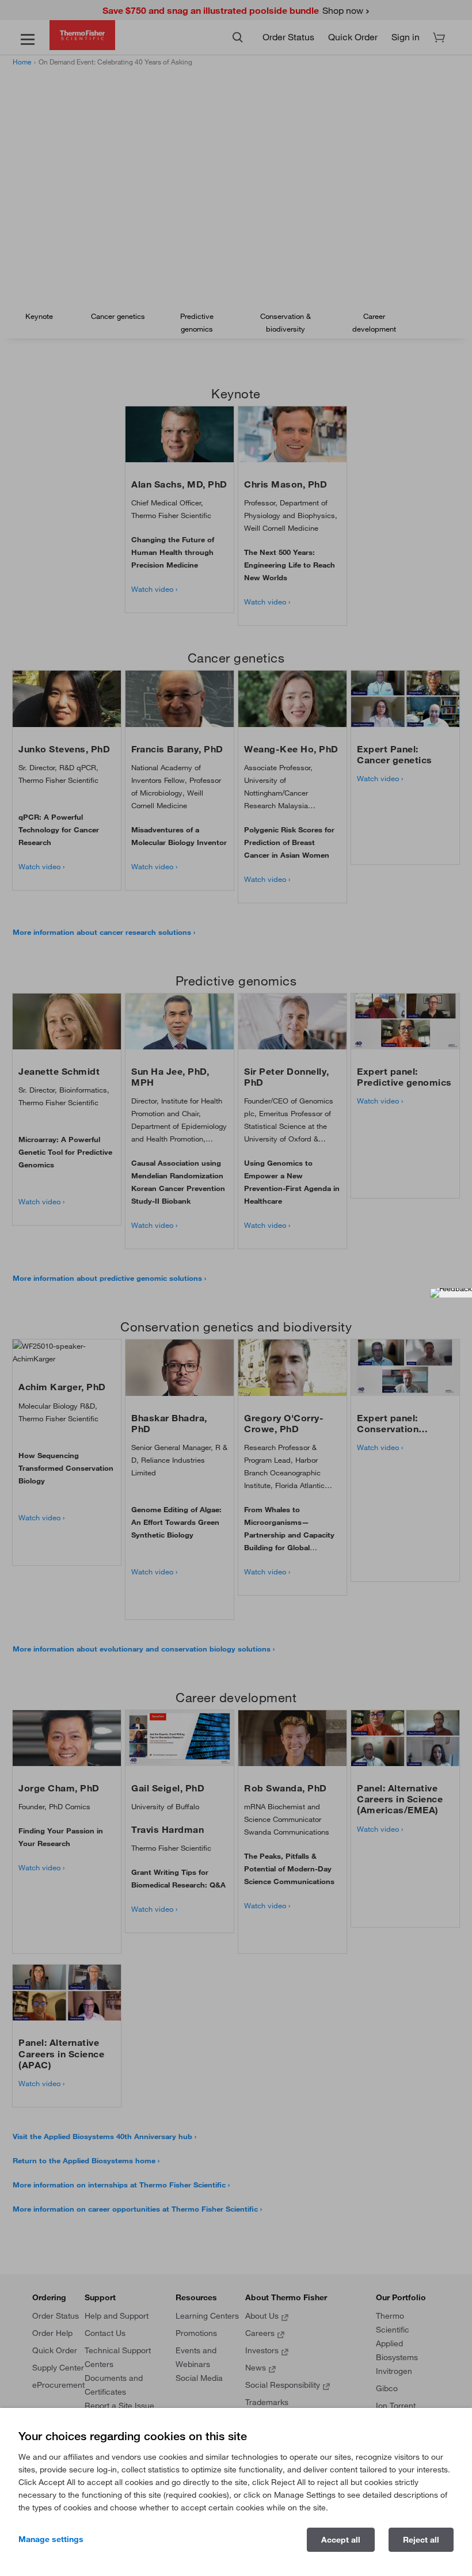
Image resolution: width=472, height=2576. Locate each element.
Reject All (421, 2540)
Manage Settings (51, 2539)
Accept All (341, 2540)
